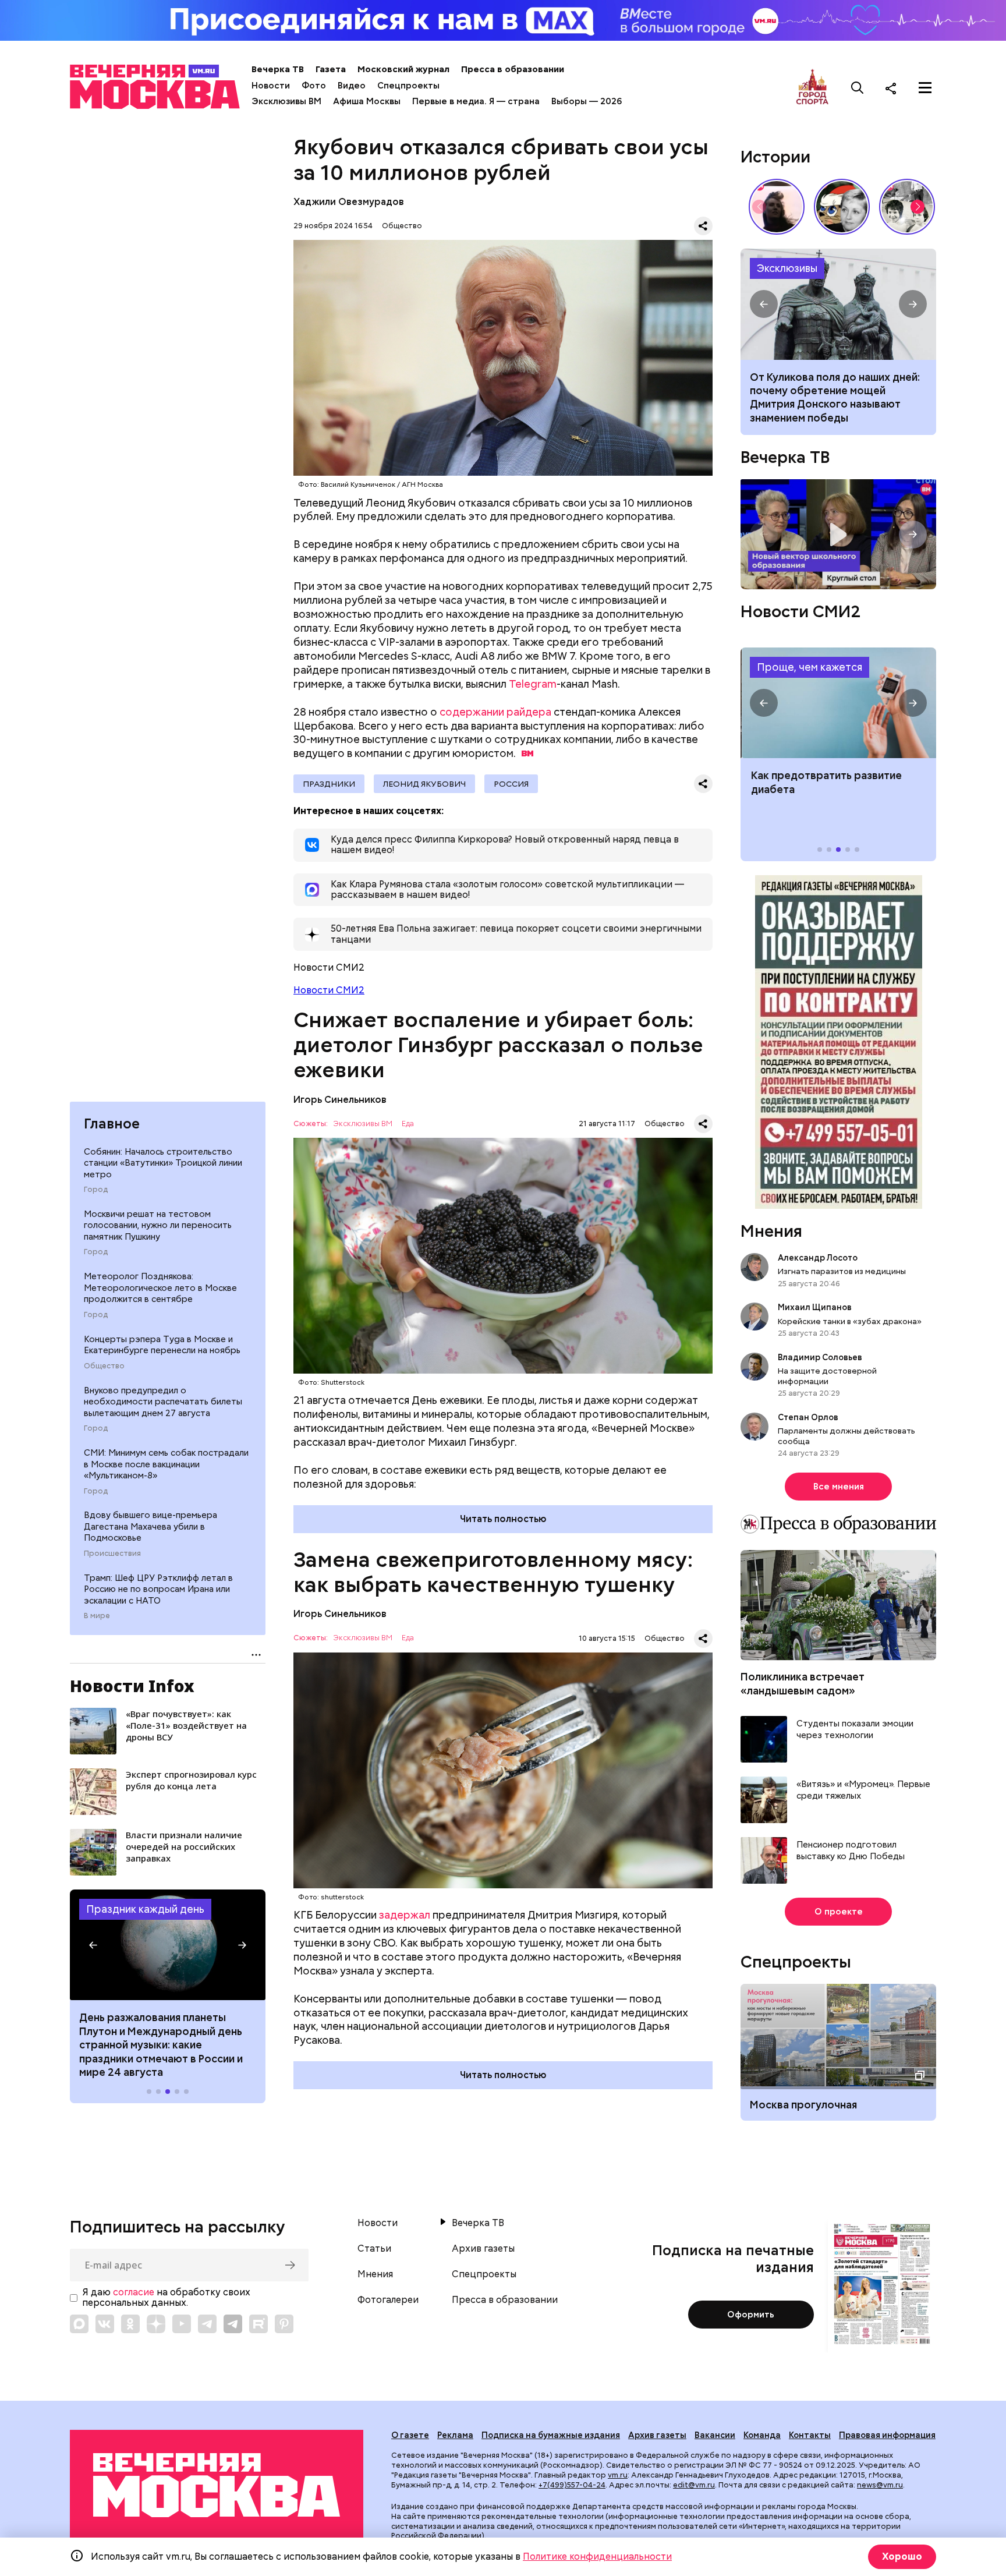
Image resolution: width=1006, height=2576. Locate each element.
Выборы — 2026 (587, 101)
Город (96, 1190)
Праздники (329, 784)
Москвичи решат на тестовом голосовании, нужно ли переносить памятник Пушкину (158, 1225)
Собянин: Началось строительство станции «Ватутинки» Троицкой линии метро (163, 1163)
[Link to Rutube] (258, 2324)
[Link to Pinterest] (284, 2324)
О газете (410, 2435)
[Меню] (925, 88)
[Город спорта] (812, 88)
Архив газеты (483, 2249)
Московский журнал (403, 69)
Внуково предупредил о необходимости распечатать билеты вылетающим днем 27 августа (163, 1402)
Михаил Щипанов (815, 1307)
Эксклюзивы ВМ (286, 101)
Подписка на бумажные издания (551, 2435)
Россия (511, 784)
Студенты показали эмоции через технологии (855, 1730)
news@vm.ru (880, 2485)
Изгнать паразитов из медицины (842, 1271)
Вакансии (715, 2435)
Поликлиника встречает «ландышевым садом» (803, 1683)
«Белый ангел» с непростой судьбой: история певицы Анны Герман (777, 207)
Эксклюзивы (787, 268)
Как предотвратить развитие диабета (838, 703)
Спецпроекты (408, 86)
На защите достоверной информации (827, 1376)
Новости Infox (132, 1686)
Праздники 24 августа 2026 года (168, 1945)
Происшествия (112, 1554)
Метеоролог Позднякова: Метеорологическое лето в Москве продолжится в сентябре (160, 1288)
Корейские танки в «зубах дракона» (850, 1321)
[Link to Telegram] (207, 2324)
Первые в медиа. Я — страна (476, 101)
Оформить (751, 2315)
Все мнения (839, 1487)
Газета (331, 69)
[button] (93, 1945)
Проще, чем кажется (810, 667)
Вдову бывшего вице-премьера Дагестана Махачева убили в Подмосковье (150, 1526)
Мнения (771, 1231)
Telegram (533, 684)
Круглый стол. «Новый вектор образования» (838, 534)
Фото (314, 86)
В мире (97, 1616)
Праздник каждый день (145, 1909)
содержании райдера (495, 712)
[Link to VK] (105, 2324)
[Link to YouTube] (182, 2324)
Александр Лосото (818, 1258)
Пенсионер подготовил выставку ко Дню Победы (851, 1851)
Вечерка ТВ (278, 69)
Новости (271, 86)
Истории (775, 157)
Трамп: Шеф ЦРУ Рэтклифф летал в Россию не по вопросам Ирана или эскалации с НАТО (158, 1589)
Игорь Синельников (340, 1100)
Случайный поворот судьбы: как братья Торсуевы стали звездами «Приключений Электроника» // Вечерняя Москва (907, 207)
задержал (405, 1915)
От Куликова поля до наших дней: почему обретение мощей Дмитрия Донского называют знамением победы (838, 304)
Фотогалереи (388, 2300)
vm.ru (618, 2475)
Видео (352, 86)
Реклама (455, 2435)
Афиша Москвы (367, 101)
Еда (408, 1124)
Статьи (374, 2249)
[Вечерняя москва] (217, 2485)
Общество (104, 1366)
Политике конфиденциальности (597, 2556)
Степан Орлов (808, 1417)
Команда (762, 2435)
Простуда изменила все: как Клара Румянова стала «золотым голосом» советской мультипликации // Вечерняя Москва (842, 207)
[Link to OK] (130, 2324)
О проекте (839, 1912)
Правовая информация (887, 2435)
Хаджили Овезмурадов (349, 202)
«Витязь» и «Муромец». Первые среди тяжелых (863, 1790)
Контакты (810, 2435)
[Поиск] (858, 88)
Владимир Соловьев (820, 1357)
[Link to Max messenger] (79, 2324)
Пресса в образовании (513, 69)
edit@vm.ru (694, 2485)
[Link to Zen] (156, 2324)
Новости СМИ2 (329, 990)
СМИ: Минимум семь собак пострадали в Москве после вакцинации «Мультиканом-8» (166, 1464)
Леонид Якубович (424, 784)
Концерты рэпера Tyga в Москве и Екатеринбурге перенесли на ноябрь (162, 1345)
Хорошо (902, 2556)
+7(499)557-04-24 (572, 2485)
